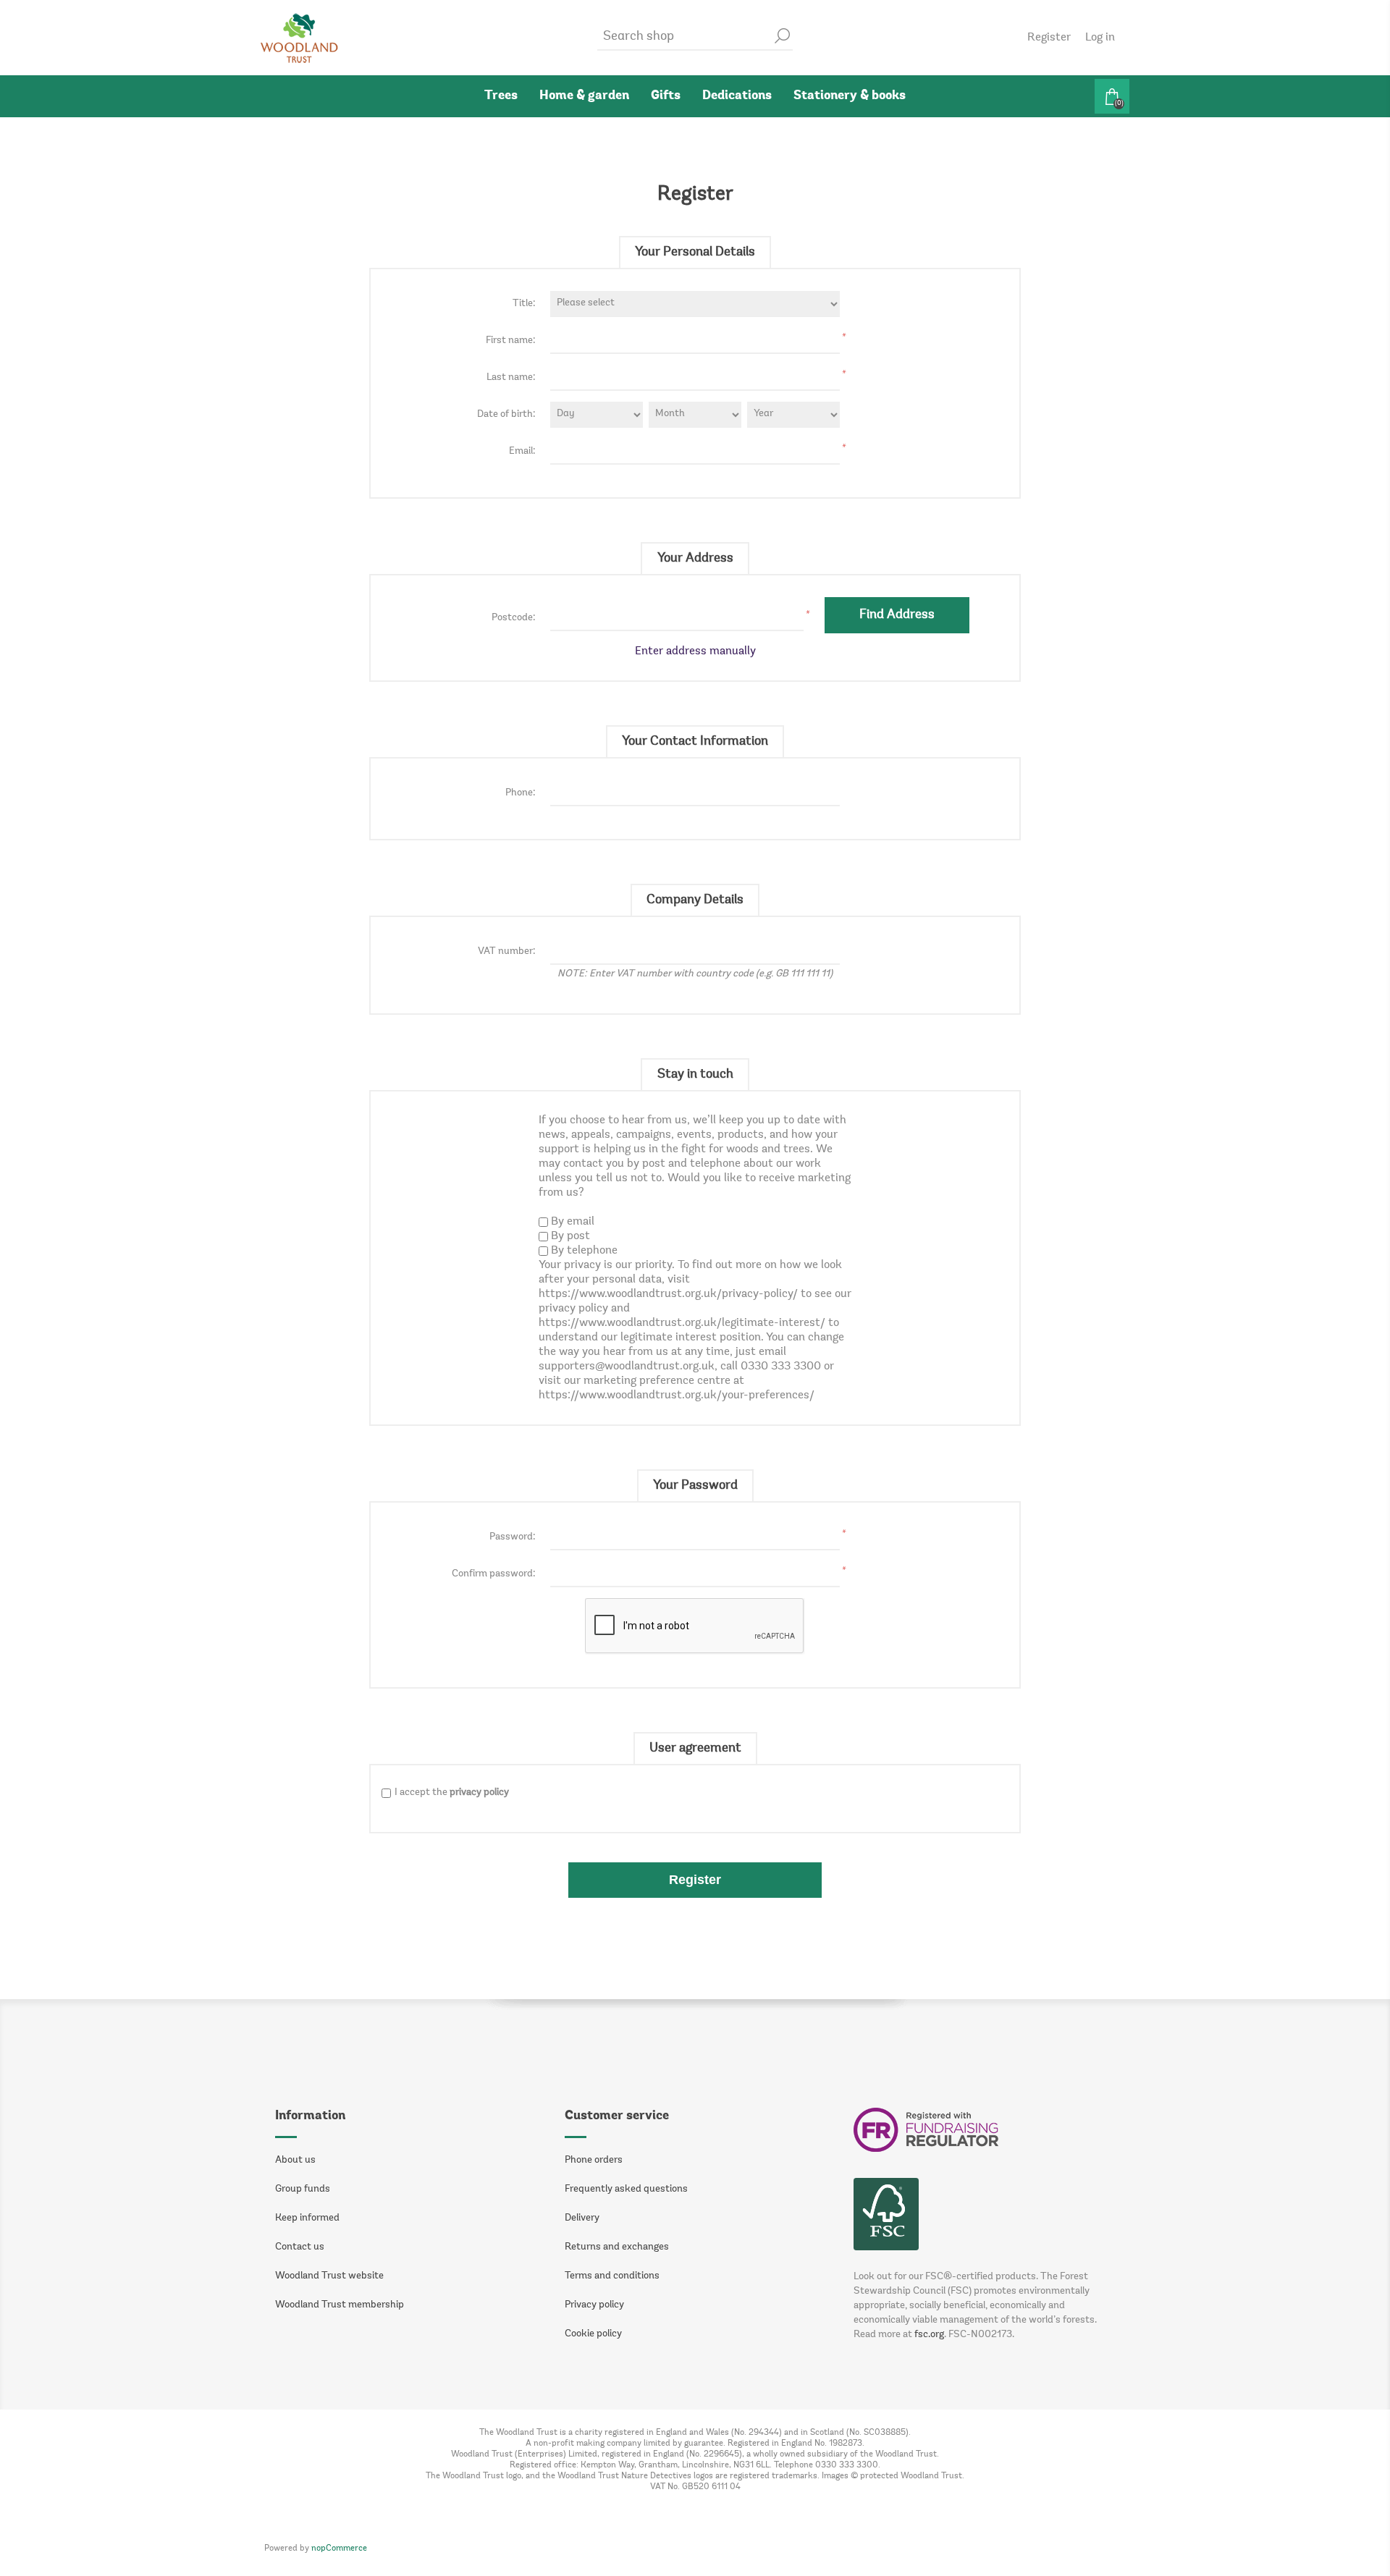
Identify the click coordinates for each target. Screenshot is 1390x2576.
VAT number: (507, 952)
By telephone (584, 1251)
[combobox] (684, 37)
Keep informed (307, 2218)
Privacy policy (594, 2305)
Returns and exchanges (617, 2247)
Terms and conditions (612, 2276)
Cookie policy (593, 2334)
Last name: (511, 378)
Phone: (521, 793)
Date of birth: (506, 415)
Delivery (582, 2218)
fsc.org (929, 2335)
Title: (524, 304)
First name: (511, 341)
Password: (513, 1537)
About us (295, 2161)
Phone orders (594, 2161)
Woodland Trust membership (340, 2305)
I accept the (452, 1793)
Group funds (303, 2189)
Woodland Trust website (329, 2276)
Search (782, 36)
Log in (1100, 38)
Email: (522, 452)
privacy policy (479, 1793)
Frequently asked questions (626, 2189)
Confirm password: (494, 1574)
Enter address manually (695, 651)
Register (1049, 38)
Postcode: (514, 618)
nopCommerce (339, 2548)
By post (570, 1236)
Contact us (300, 2247)
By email (573, 1222)
